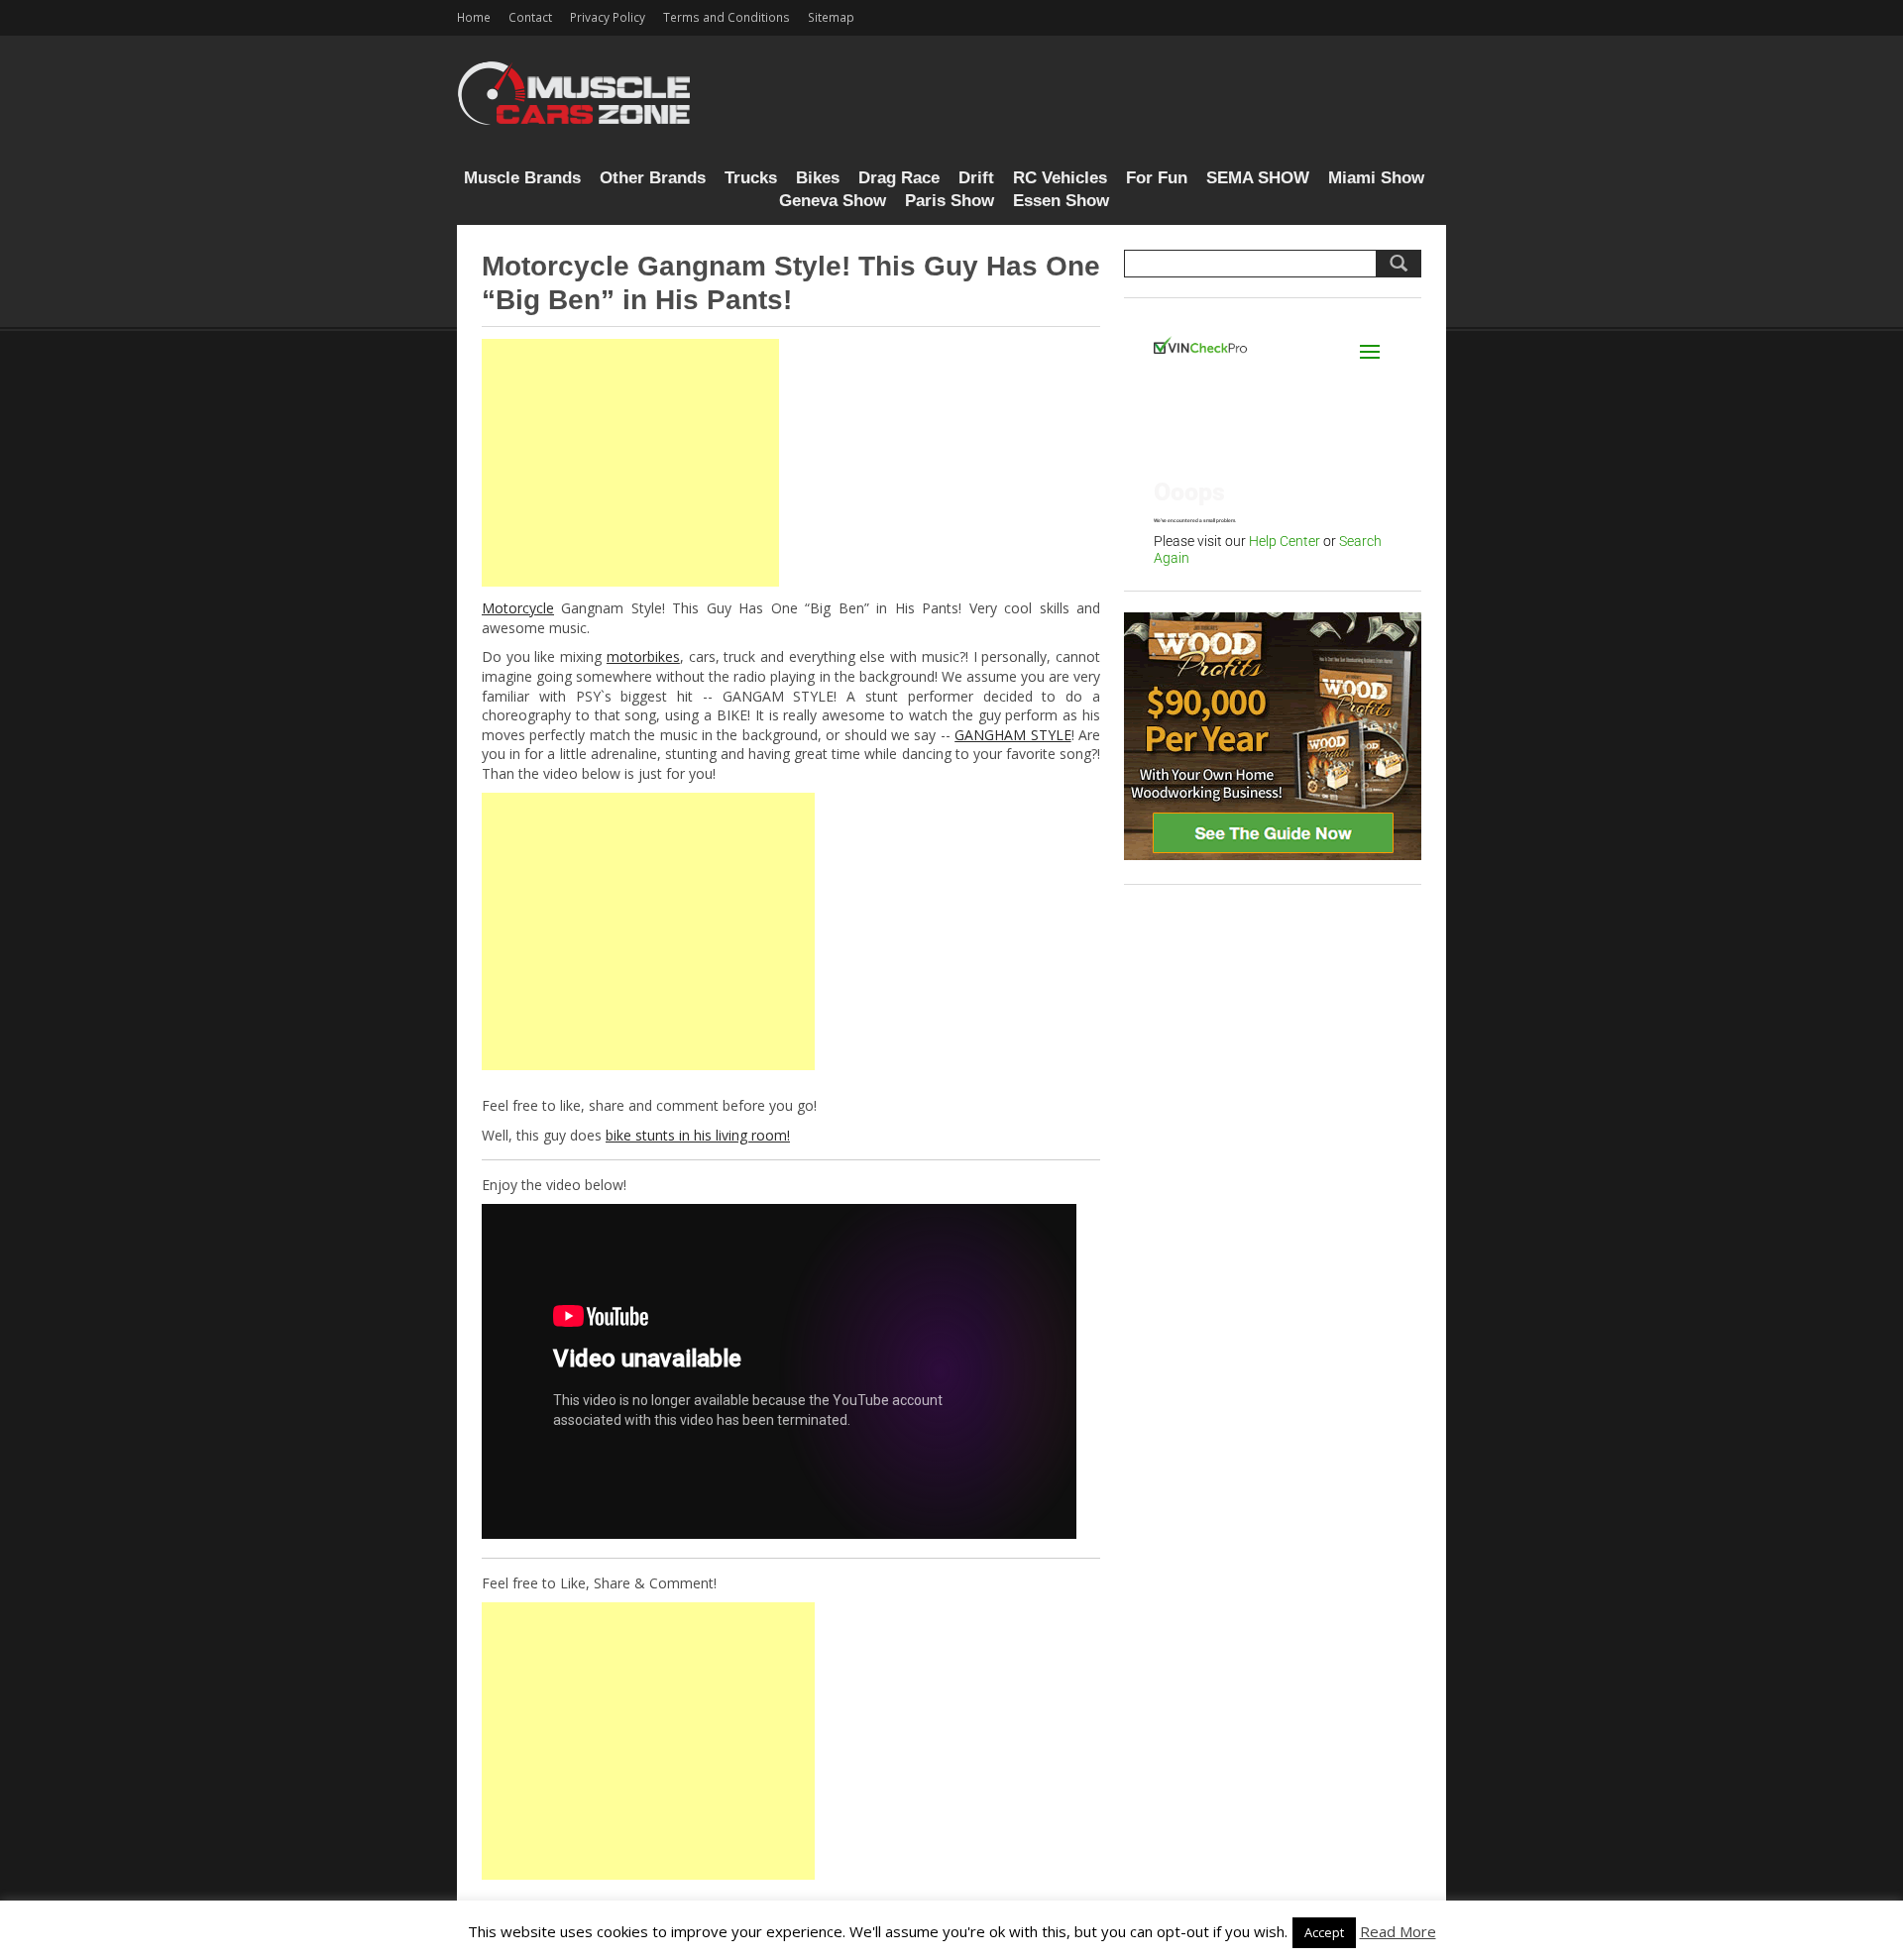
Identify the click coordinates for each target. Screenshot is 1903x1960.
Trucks (751, 178)
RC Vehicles (1060, 178)
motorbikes (643, 656)
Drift (976, 178)
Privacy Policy (608, 17)
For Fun (1157, 178)
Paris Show (950, 201)
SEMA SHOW (1258, 178)
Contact (530, 17)
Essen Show (1061, 201)
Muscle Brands (522, 178)
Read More (1398, 1931)
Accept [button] (1324, 1932)
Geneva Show (833, 201)
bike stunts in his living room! (698, 1135)
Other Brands (653, 178)
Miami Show (1376, 178)
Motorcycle (518, 608)
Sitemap (831, 17)
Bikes (818, 178)
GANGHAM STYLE (1012, 735)
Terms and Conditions (727, 17)
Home (474, 17)
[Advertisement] (630, 463)
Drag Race (899, 178)
